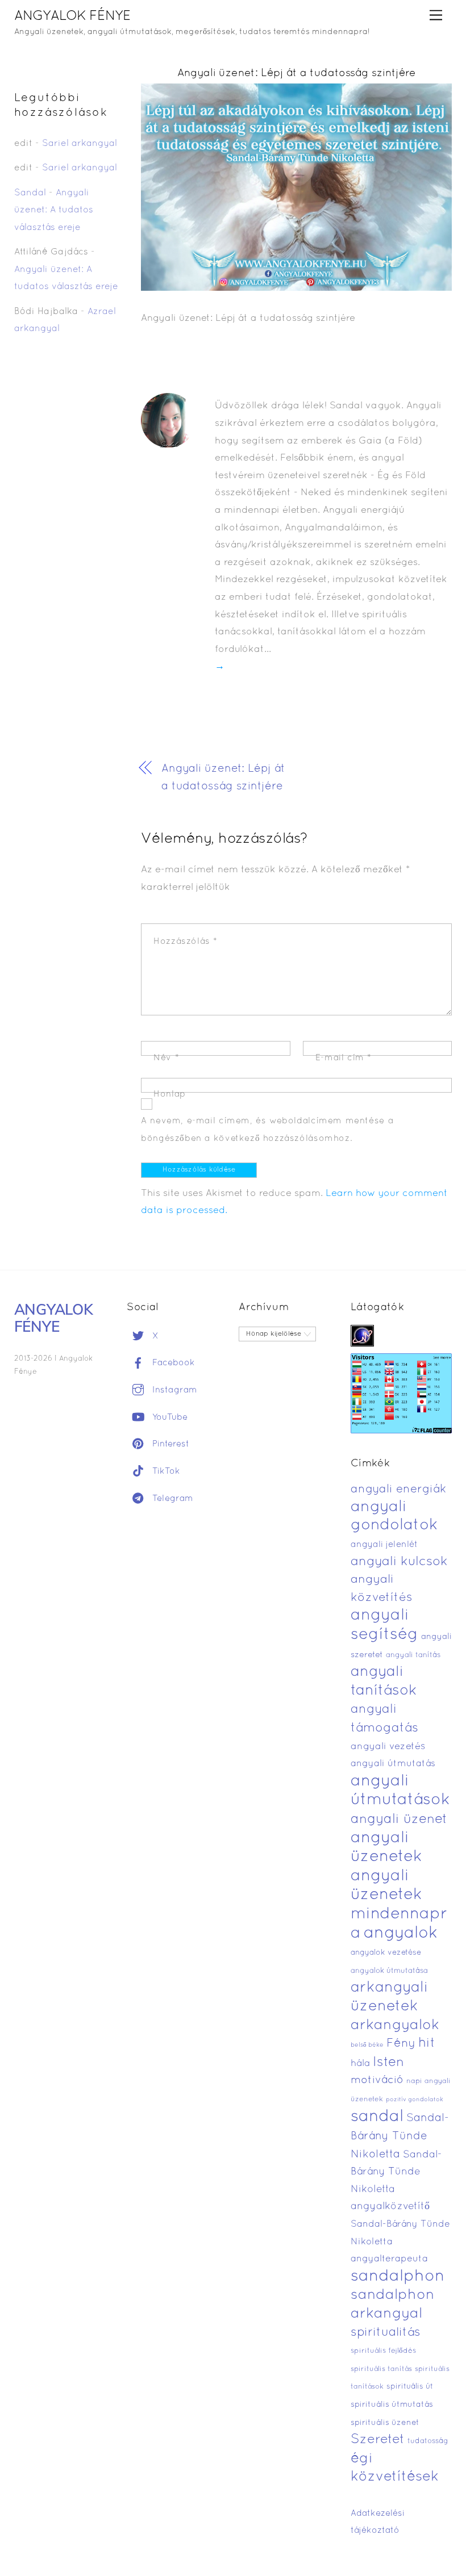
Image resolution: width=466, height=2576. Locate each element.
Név (166, 1058)
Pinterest (169, 1444)
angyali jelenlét (384, 1545)
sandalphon (398, 2277)
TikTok (165, 1471)
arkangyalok (395, 2025)
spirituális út (410, 2387)
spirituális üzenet (385, 2423)
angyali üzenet (399, 1820)
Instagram (173, 1390)
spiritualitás (386, 2333)
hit (427, 2044)
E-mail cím (344, 1058)
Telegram (171, 1499)
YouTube (168, 1417)
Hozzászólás (186, 942)
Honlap (170, 1094)
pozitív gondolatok (415, 2100)
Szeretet (378, 2440)
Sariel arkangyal (80, 144)
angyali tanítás (413, 1655)
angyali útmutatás (393, 1764)
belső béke (367, 2045)
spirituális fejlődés (383, 2351)
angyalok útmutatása (389, 1971)
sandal (377, 2117)
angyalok (401, 1933)
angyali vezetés (388, 1747)
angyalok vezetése (386, 1953)
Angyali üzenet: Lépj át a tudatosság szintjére (297, 74)
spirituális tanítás (381, 2369)
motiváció (377, 2081)
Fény (401, 2044)
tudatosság (428, 2441)
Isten (388, 2063)
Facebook (172, 1363)
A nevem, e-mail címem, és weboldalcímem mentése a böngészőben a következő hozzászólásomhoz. (267, 1130)
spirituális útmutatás (392, 2405)
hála (360, 2063)
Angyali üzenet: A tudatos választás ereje (54, 210)
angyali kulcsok (399, 1562)
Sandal (30, 193)
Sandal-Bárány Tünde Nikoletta (400, 2136)
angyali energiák (398, 1490)
